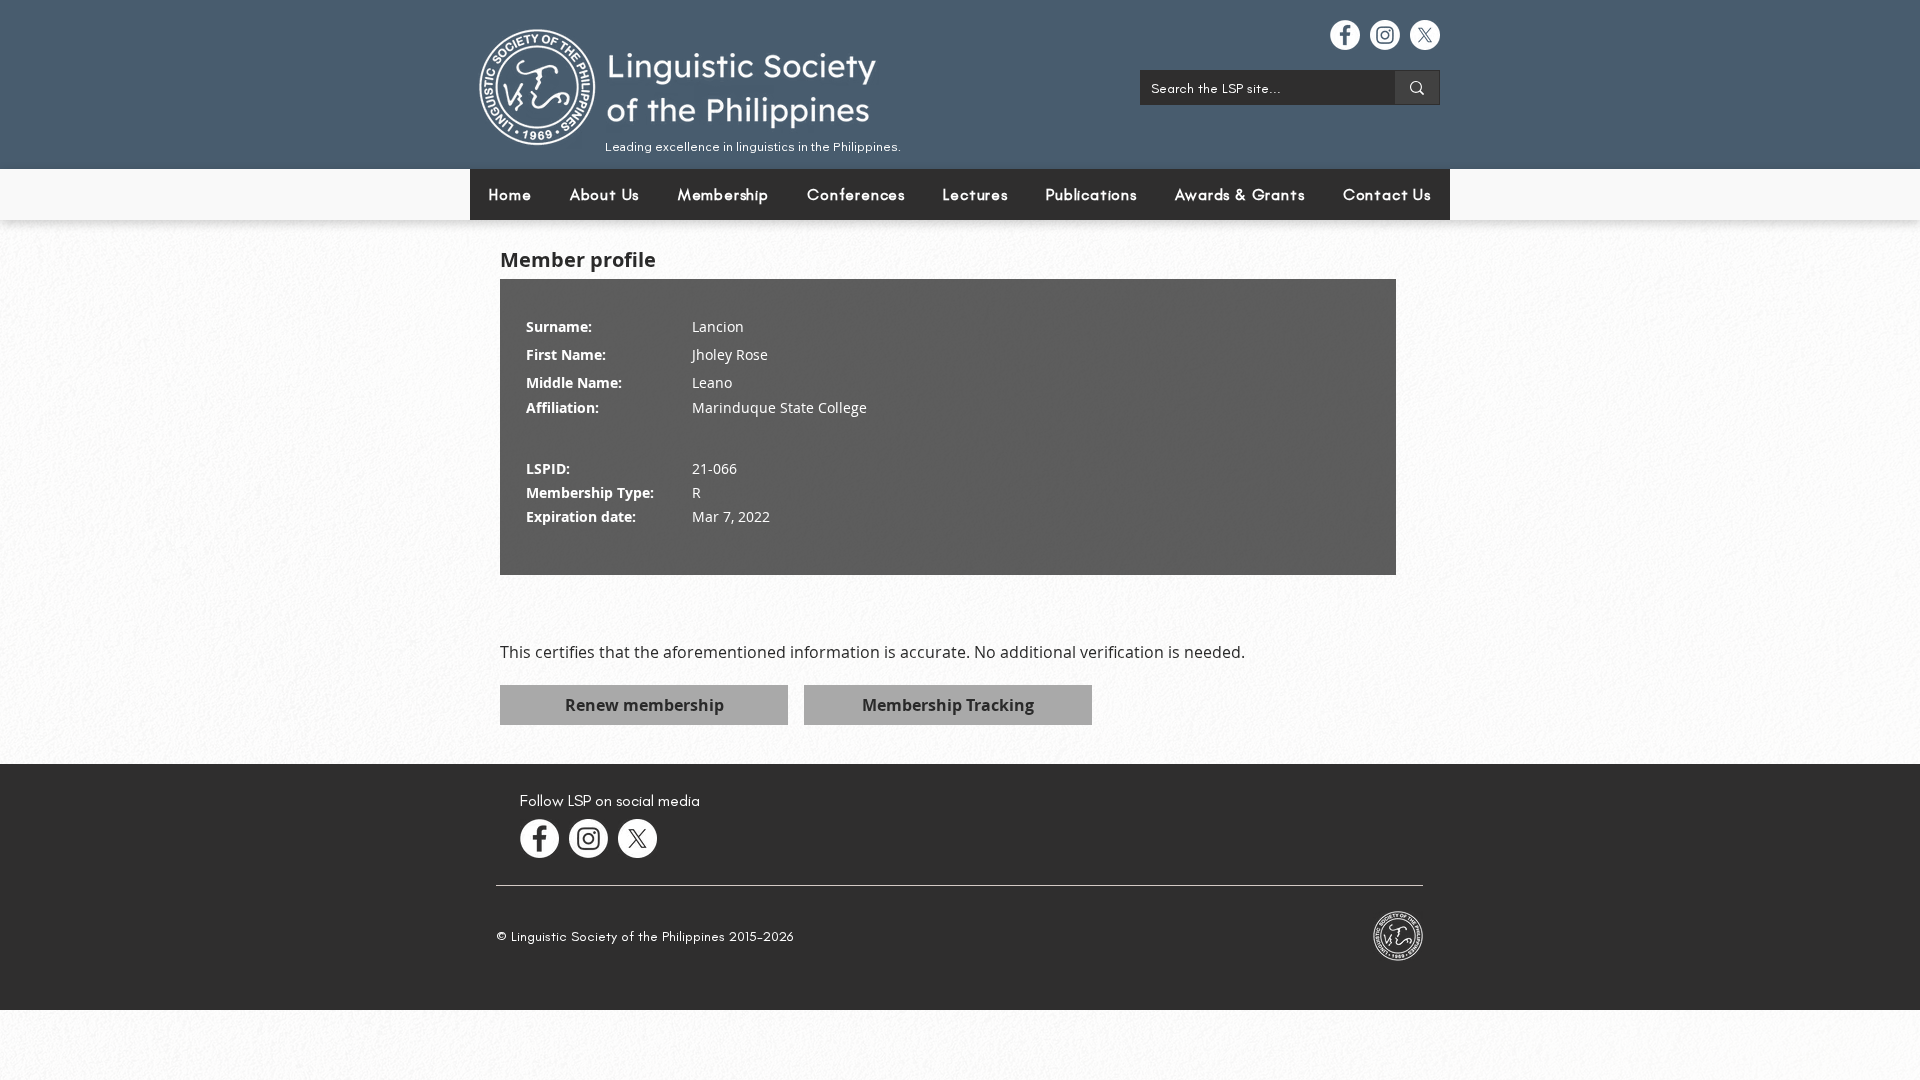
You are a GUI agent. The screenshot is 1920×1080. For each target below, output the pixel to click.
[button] (856, 194)
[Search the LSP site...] (1416, 87)
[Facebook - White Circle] (1345, 35)
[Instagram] (1385, 35)
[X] (1425, 35)
